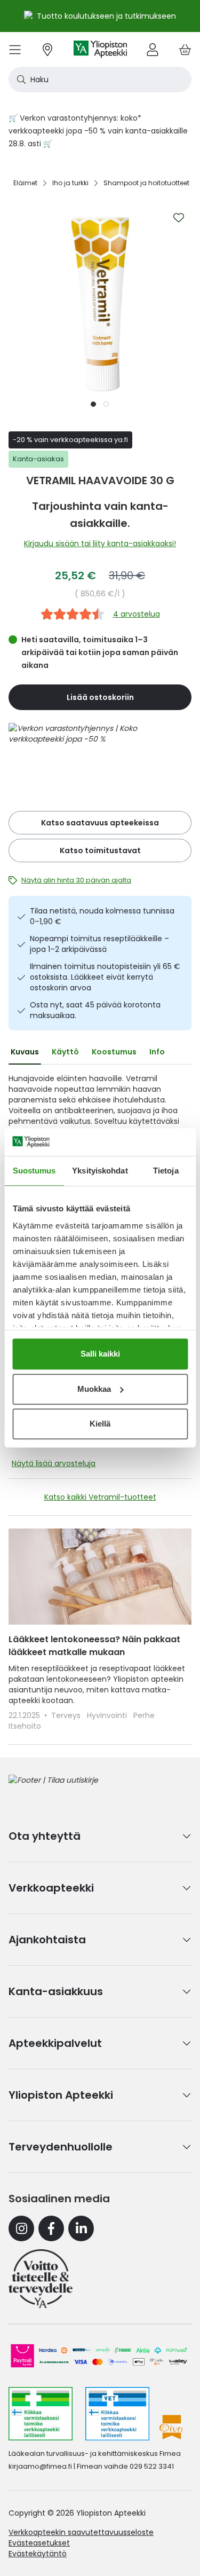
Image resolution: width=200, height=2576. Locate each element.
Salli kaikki (100, 1354)
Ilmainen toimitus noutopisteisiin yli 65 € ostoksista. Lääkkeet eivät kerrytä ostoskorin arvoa (105, 977)
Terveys (67, 1715)
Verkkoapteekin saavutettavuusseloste (81, 2532)
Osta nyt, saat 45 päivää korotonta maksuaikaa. (95, 1010)
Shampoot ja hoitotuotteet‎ (146, 183)
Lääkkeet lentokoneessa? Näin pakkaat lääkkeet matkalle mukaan (94, 1646)
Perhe (144, 1715)
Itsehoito (25, 1726)
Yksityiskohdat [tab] (100, 1171)
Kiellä (100, 1424)
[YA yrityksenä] (41, 2279)
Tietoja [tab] (166, 1171)
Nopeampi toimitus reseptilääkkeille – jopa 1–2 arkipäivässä (99, 944)
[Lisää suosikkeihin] (179, 218)
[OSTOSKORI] (185, 49)
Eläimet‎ (25, 183)
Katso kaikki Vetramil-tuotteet (100, 1497)
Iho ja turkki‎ (70, 183)
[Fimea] (41, 2414)
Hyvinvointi (108, 1715)
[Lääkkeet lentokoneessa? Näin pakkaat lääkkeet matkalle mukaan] (100, 1577)
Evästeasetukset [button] (39, 2543)
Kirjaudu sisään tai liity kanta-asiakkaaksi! (100, 543)
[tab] (25, 1052)
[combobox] (100, 80)
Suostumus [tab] (34, 1171)
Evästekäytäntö (38, 2554)
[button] (94, 404)
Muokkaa (94, 1389)
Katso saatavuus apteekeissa (100, 823)
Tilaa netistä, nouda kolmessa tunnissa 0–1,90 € (102, 916)
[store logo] (100, 49)
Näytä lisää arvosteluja (54, 1463)
